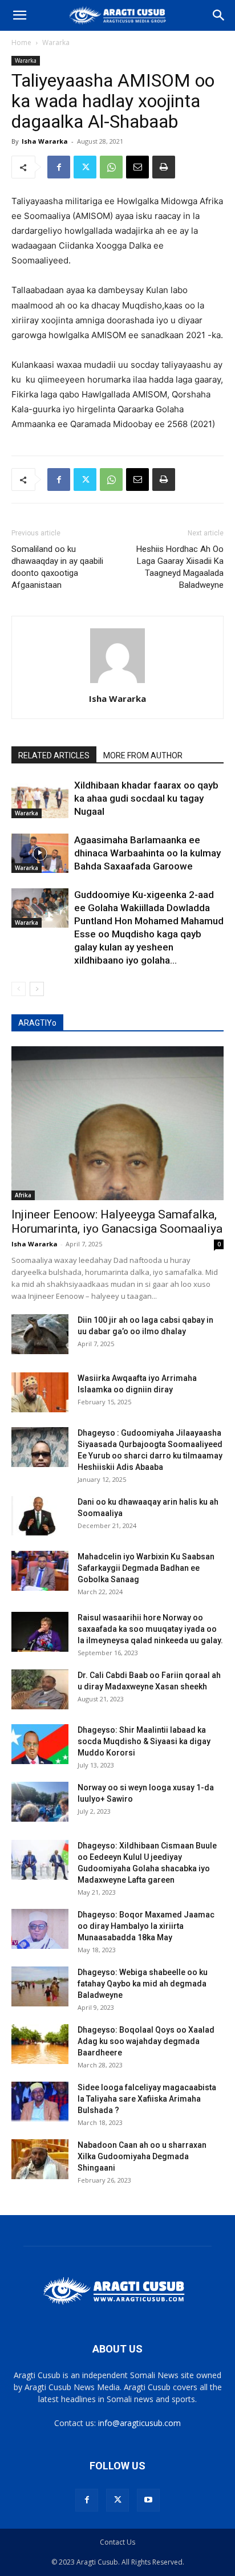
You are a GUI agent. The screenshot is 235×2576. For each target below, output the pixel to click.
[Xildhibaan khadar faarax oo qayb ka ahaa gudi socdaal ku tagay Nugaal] (40, 799)
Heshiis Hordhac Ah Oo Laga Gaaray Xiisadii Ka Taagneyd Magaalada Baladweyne (180, 567)
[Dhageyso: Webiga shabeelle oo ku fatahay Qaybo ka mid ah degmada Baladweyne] (40, 1986)
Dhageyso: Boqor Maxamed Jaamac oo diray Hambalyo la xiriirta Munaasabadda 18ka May (146, 1926)
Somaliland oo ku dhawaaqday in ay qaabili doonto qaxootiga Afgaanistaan (57, 567)
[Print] (164, 167)
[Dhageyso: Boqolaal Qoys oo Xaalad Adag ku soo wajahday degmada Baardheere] (40, 2044)
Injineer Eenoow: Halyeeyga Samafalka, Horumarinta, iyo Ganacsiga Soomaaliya (117, 1222)
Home (21, 42)
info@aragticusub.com (139, 2423)
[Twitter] (85, 167)
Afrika (23, 1195)
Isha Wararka (45, 141)
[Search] (219, 15)
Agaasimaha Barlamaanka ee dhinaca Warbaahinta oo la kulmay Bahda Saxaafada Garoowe (147, 853)
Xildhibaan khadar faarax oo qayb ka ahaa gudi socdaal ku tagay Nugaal (146, 798)
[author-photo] (117, 683)
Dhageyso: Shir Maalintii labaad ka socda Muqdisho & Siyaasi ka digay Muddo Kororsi (144, 1741)
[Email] (137, 167)
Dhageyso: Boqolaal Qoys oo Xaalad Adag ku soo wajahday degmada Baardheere (146, 2041)
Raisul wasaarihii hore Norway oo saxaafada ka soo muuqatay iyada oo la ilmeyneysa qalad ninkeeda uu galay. (150, 1629)
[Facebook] (59, 167)
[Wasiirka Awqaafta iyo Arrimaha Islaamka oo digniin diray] (40, 1392)
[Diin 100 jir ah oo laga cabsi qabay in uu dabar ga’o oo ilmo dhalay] (40, 1334)
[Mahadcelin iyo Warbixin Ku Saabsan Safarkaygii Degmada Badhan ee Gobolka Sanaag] (40, 1571)
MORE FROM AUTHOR (143, 755)
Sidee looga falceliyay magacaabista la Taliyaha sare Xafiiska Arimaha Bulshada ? (147, 2099)
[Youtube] (148, 2500)
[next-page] (37, 989)
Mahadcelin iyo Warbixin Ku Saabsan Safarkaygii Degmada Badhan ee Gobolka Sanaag (146, 1568)
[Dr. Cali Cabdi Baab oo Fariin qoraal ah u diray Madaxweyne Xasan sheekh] (40, 1689)
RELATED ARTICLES (54, 755)
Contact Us (117, 2542)
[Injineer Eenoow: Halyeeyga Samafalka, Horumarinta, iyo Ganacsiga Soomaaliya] (117, 1123)
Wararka (56, 42)
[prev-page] (19, 989)
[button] (19, 15)
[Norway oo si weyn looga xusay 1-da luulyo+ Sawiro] (40, 1802)
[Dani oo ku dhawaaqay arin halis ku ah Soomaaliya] (40, 1516)
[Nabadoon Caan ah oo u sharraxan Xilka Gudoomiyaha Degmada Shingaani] (40, 2159)
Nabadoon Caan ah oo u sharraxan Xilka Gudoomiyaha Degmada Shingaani (142, 2156)
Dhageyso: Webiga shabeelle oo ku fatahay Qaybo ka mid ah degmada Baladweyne (143, 1984)
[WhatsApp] (111, 167)
